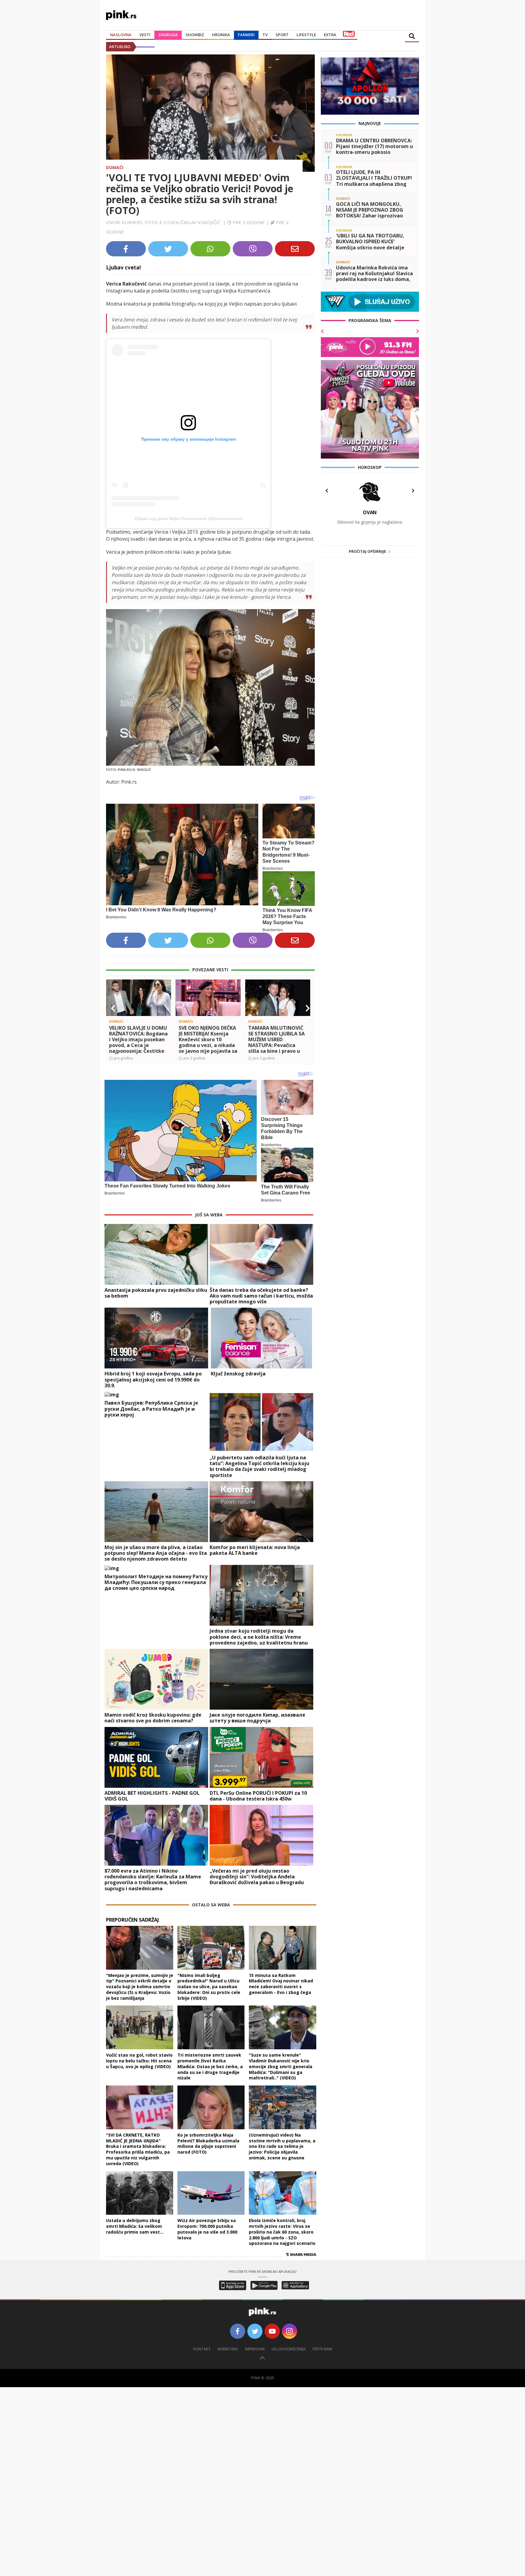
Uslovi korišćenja (289, 2349)
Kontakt (202, 2349)
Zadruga (168, 35)
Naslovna (121, 35)
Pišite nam (322, 2349)
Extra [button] (330, 35)
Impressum (255, 2349)
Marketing (228, 2349)
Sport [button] (282, 35)
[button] (113, 1008)
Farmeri (246, 35)
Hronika (221, 35)
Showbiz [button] (195, 35)
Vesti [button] (145, 35)
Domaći (115, 167)
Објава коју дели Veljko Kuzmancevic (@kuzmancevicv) (189, 518)
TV (265, 35)
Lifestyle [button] (306, 35)
